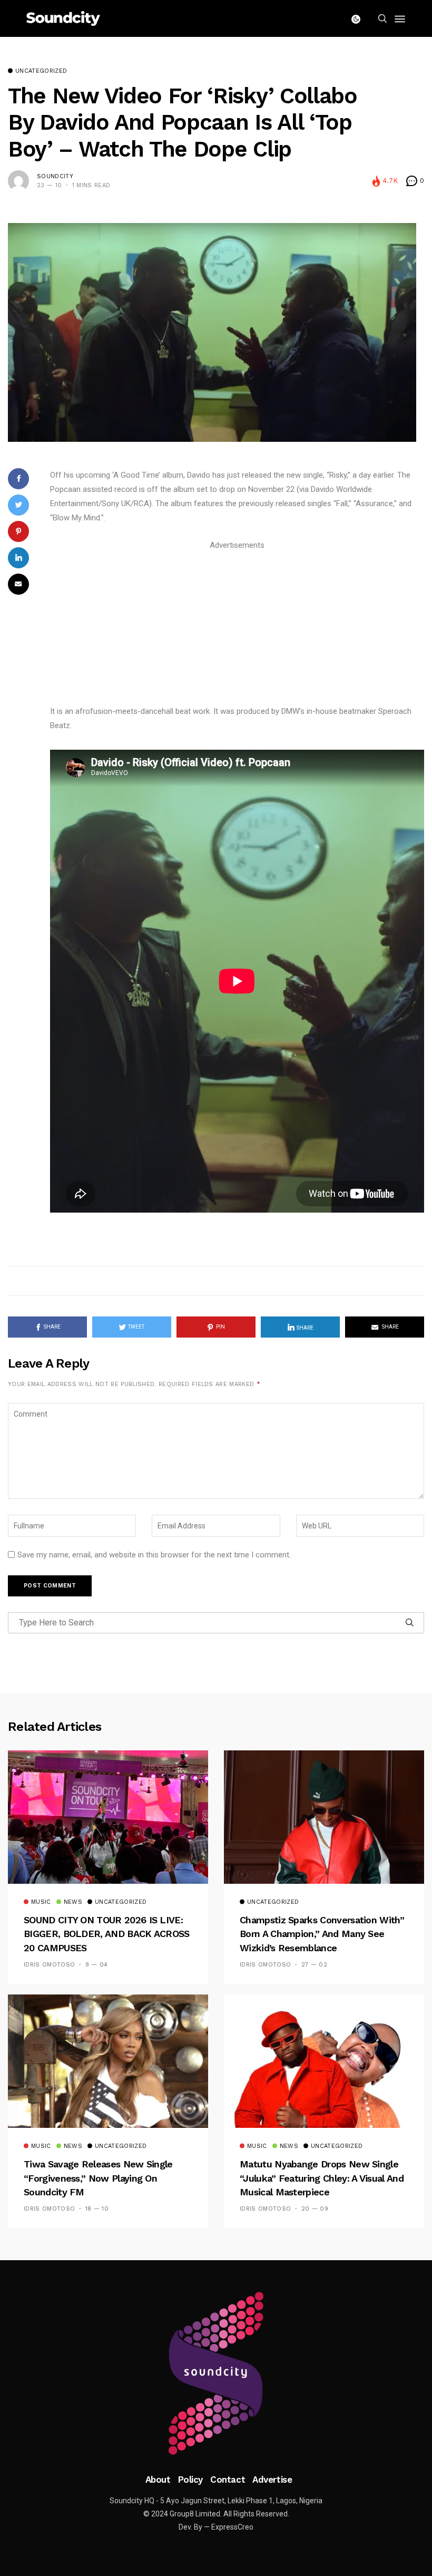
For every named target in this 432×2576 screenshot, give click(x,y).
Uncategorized (41, 71)
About (158, 2480)
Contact (228, 2480)
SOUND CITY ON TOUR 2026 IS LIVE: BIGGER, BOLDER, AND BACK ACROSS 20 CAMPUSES (107, 1934)
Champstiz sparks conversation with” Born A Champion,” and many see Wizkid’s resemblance (322, 1934)
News (73, 1902)
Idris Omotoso (49, 1965)
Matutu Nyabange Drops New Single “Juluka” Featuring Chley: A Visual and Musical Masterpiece (322, 2178)
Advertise (272, 2480)
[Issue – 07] (216, 2374)
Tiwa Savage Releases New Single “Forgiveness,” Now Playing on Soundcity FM (98, 2178)
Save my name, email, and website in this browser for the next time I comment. (154, 1555)
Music (41, 1902)
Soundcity (55, 176)
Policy (190, 2480)
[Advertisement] (237, 626)
